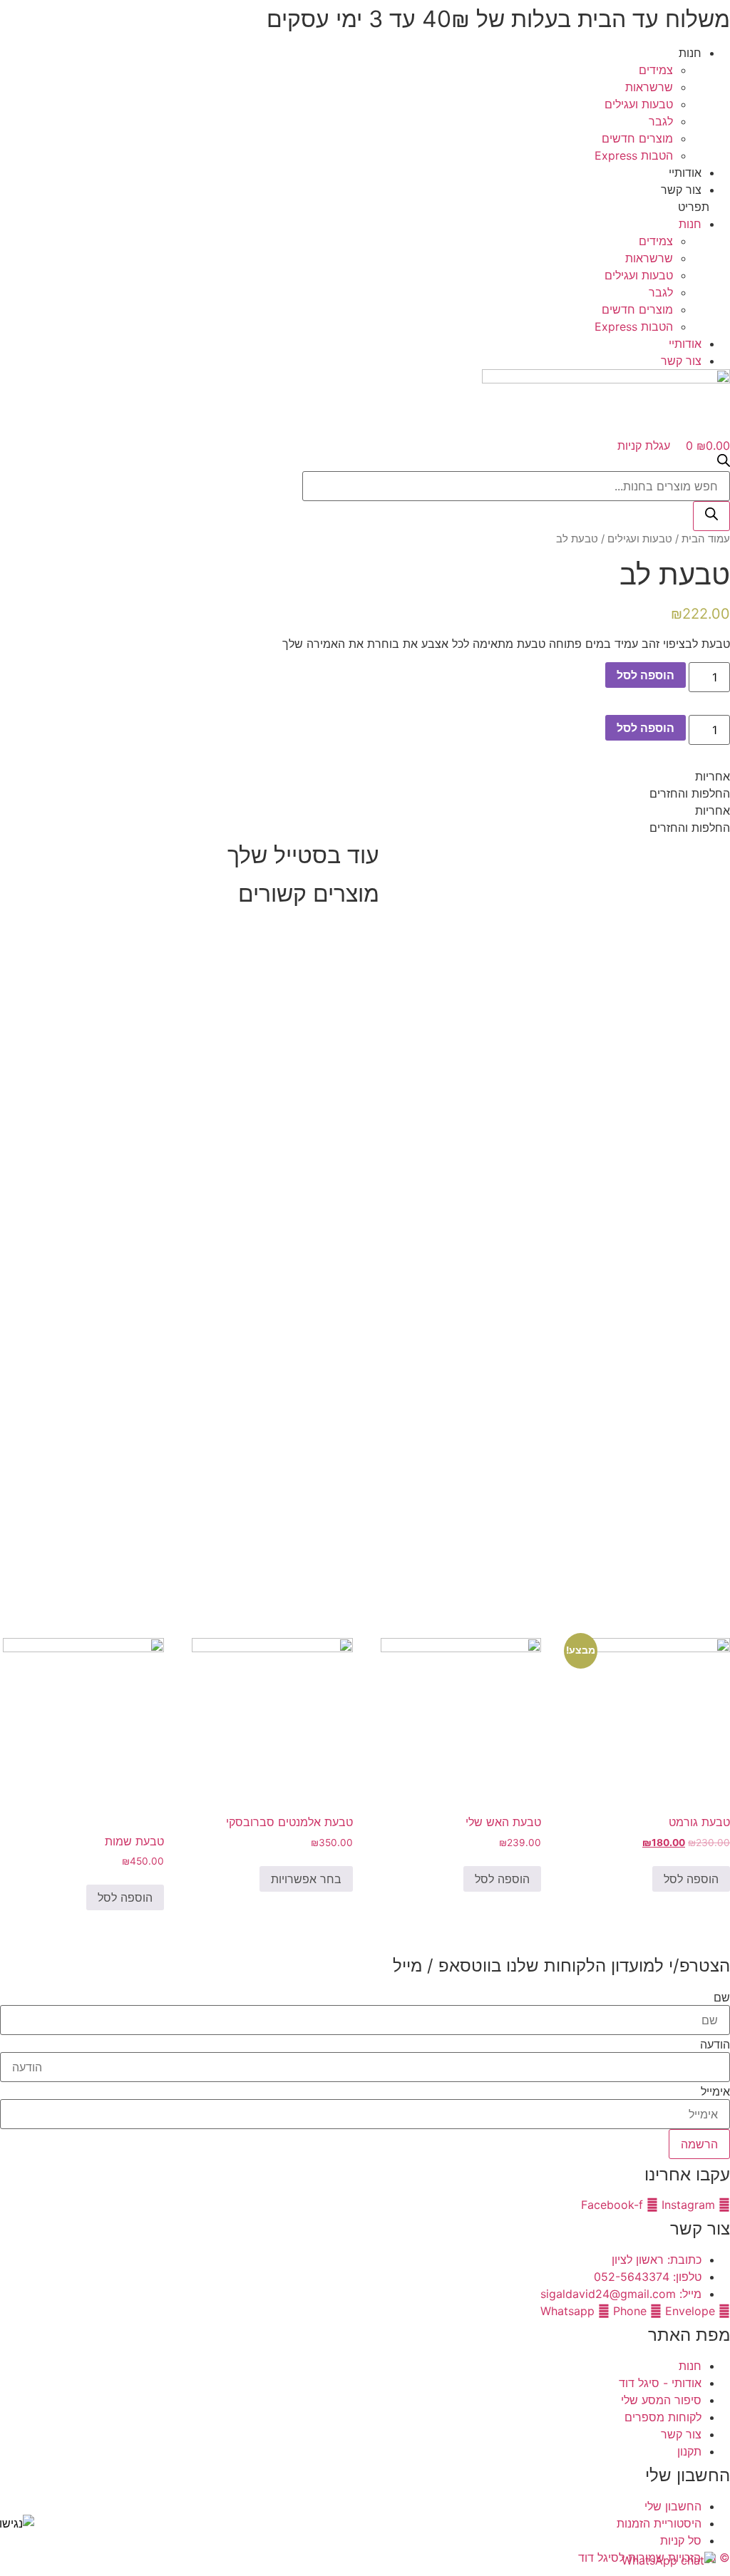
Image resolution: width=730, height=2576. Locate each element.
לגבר (661, 121)
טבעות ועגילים (639, 104)
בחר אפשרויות (306, 1879)
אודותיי (685, 172)
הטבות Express (634, 155)
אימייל (715, 2091)
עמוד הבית (706, 539)
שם (722, 1997)
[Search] (711, 516)
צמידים (656, 70)
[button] (365, 207)
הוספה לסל (646, 675)
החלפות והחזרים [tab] (690, 793)
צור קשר (681, 190)
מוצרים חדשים (637, 138)
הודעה (715, 2044)
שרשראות (649, 87)
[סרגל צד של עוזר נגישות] (17, 2523)
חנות (690, 53)
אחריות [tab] (713, 776)
